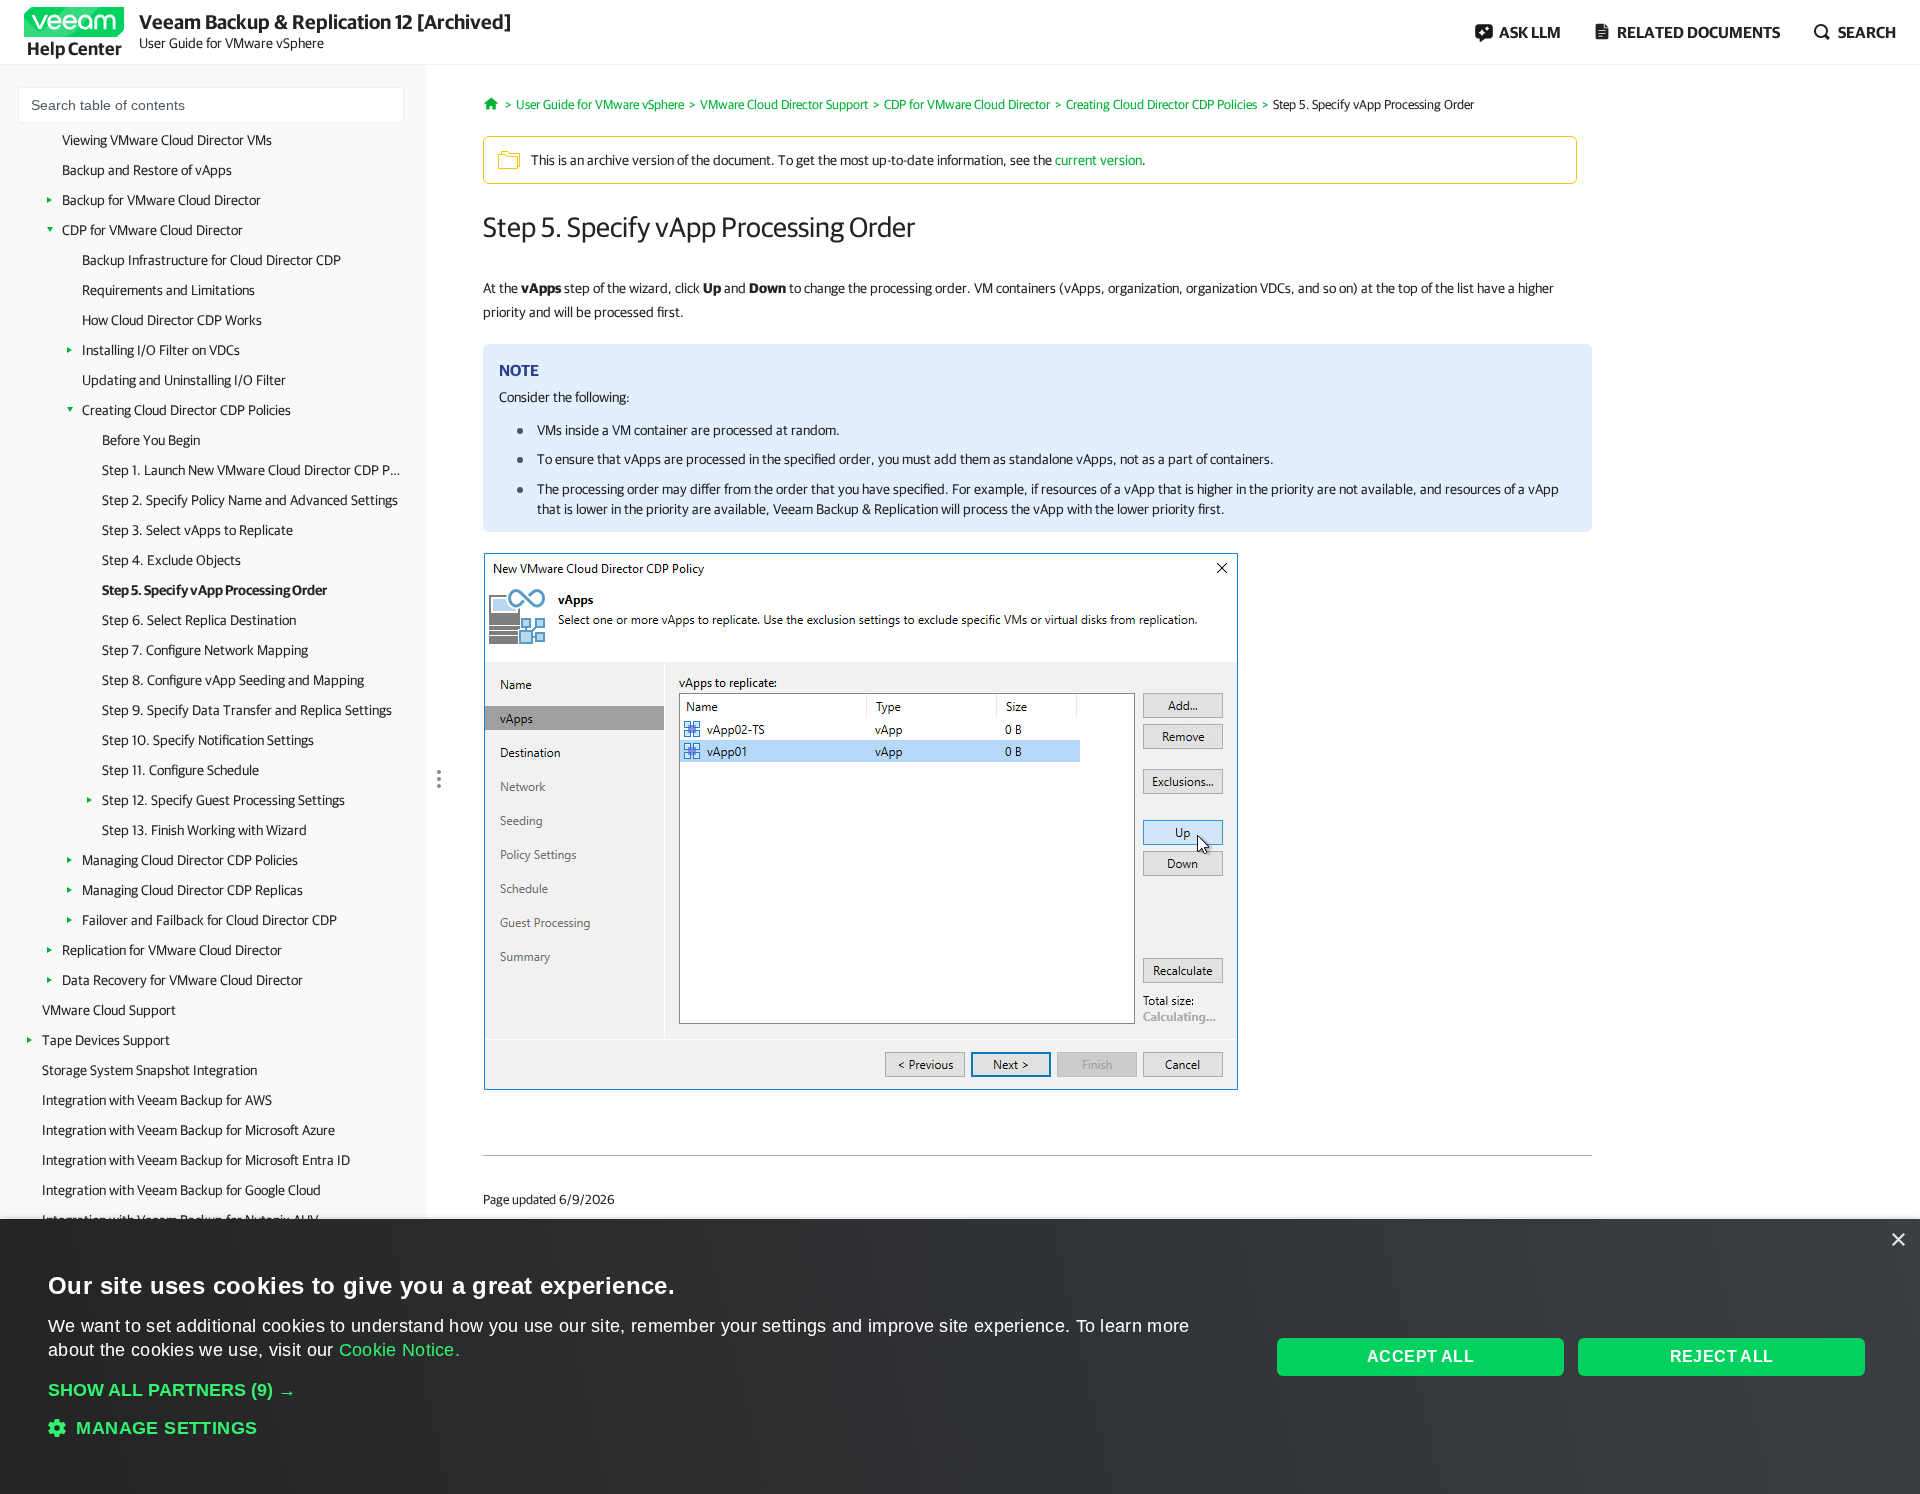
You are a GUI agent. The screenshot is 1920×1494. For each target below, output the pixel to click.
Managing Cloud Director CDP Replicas (192, 890)
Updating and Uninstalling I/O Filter (184, 380)
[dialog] (960, 1356)
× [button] (1897, 1240)
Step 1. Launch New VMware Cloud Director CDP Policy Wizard (252, 470)
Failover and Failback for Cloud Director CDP (209, 920)
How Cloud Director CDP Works (172, 320)
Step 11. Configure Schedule (180, 770)
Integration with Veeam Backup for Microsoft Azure (188, 1130)
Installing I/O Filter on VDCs (161, 350)
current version (1098, 160)
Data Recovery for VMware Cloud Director (182, 980)
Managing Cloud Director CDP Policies (190, 860)
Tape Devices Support (106, 1040)
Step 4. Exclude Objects (171, 560)
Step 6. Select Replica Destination (199, 620)
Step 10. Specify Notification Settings (208, 740)
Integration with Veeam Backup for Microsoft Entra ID (196, 1160)
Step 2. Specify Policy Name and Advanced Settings (250, 500)
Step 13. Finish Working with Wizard (204, 830)
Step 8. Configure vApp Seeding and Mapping (233, 680)
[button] (641, 1390)
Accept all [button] (1420, 1356)
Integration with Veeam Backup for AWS (157, 1100)
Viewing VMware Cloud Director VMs (167, 140)
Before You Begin (151, 440)
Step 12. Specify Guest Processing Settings (223, 800)
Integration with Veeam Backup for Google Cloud (181, 1190)
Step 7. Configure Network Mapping (205, 650)
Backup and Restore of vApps (147, 170)
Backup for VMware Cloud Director (161, 200)
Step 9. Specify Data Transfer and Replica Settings (247, 710)
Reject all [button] (1722, 1356)
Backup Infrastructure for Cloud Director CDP (211, 260)
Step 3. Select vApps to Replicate (197, 530)
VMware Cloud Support (109, 1010)
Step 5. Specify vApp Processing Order (214, 590)
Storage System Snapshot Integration (149, 1070)
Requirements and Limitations (168, 290)
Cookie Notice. (399, 1350)
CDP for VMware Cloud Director (152, 230)
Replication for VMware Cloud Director (172, 950)
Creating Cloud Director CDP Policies (186, 410)
